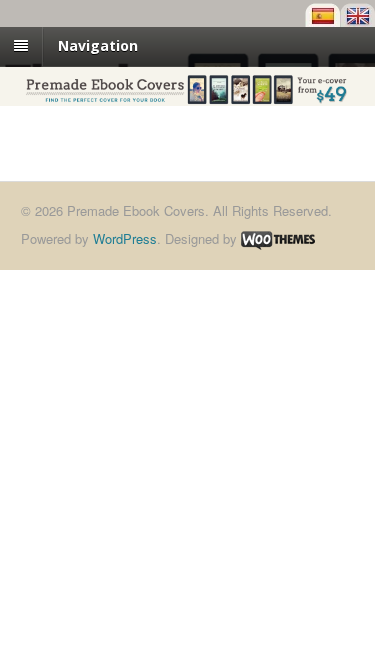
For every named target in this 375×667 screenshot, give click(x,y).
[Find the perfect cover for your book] (188, 95)
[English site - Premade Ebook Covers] (357, 16)
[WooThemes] (278, 238)
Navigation (98, 45)
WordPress (125, 238)
